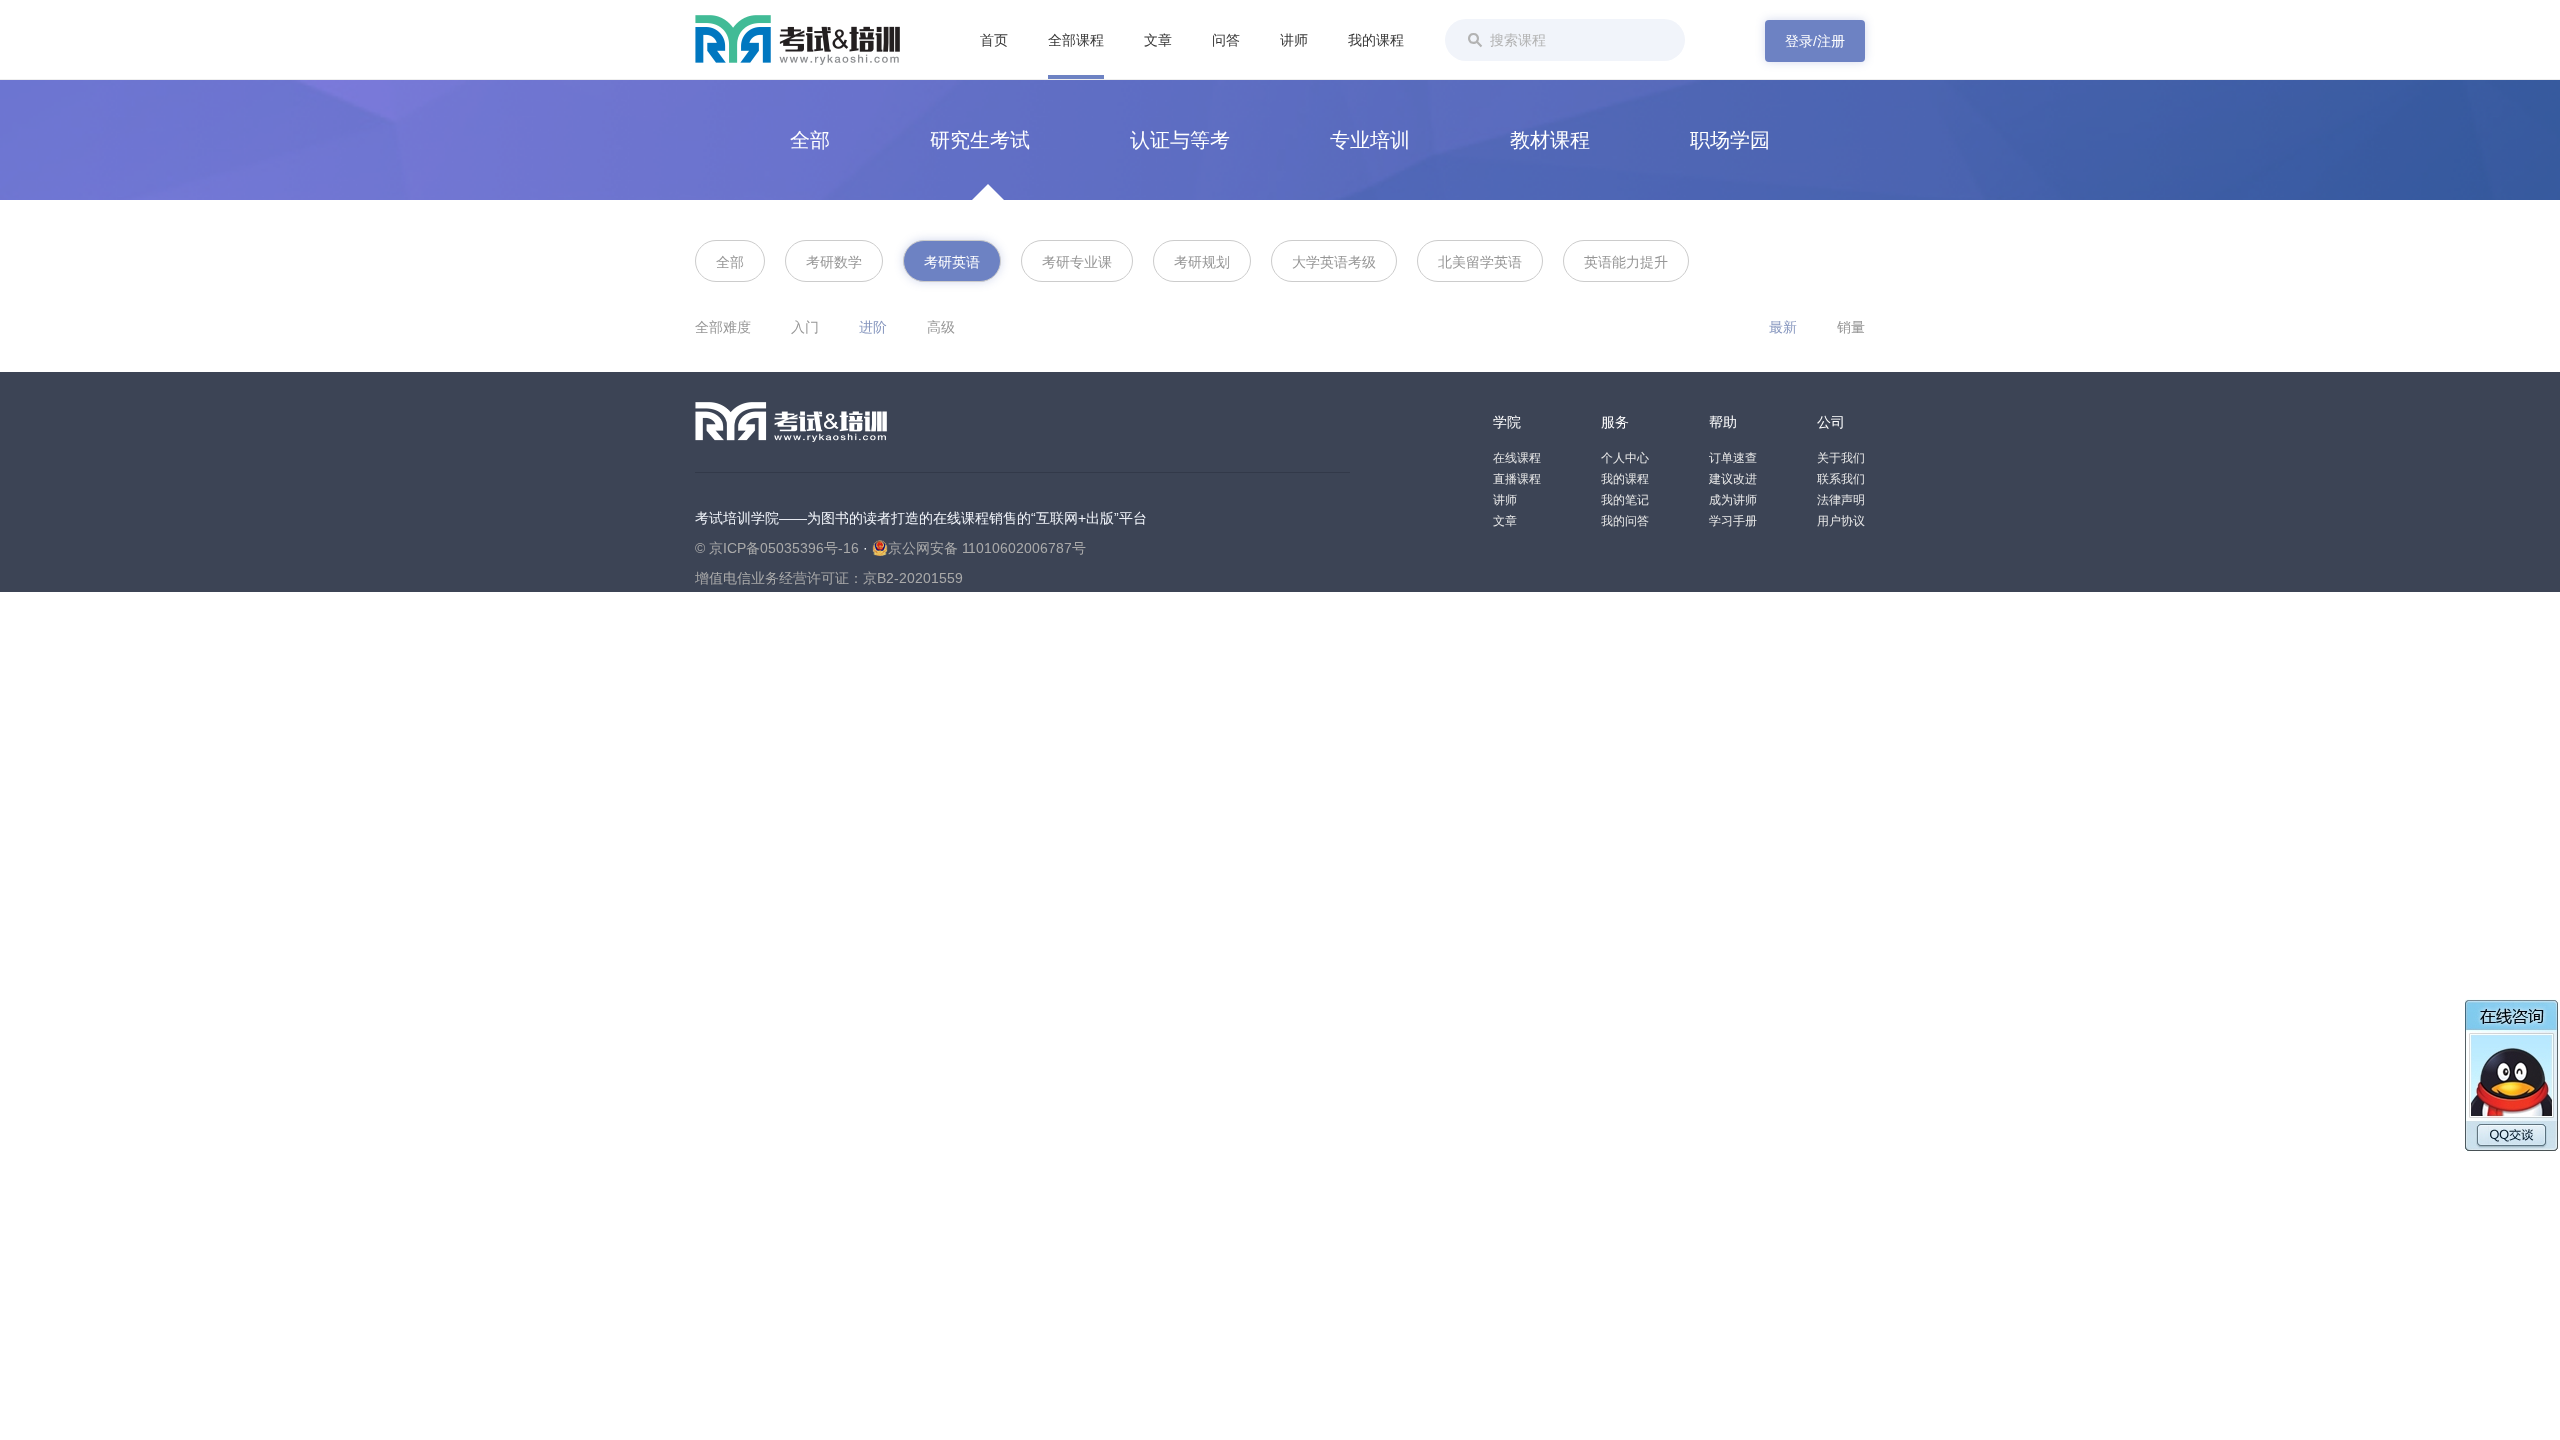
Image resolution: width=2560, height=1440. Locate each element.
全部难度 (723, 327)
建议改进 (1733, 479)
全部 (810, 140)
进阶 (873, 327)
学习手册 (1733, 521)
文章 (1158, 40)
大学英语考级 (1334, 262)
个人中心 (1625, 458)
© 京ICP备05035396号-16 (777, 548)
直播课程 (1517, 479)
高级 (941, 327)
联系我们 (1841, 479)
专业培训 (1370, 140)
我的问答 (1625, 521)
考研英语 (952, 262)
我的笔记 (1625, 500)
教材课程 (1550, 140)
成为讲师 (1733, 500)
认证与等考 (1180, 140)
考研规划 (1202, 262)
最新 (1783, 327)
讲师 (1294, 40)
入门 (805, 327)
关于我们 (1841, 458)
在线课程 (1517, 458)
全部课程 (1076, 40)
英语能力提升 (1626, 262)
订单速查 (1733, 458)
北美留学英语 (1480, 262)
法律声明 (1841, 500)
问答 (1226, 40)
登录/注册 (1815, 41)
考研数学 (834, 262)
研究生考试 (980, 140)
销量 (1851, 327)
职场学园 (1730, 140)
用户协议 (1841, 521)
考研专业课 (1077, 262)
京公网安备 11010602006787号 (987, 548)
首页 (994, 40)
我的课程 (1376, 40)
